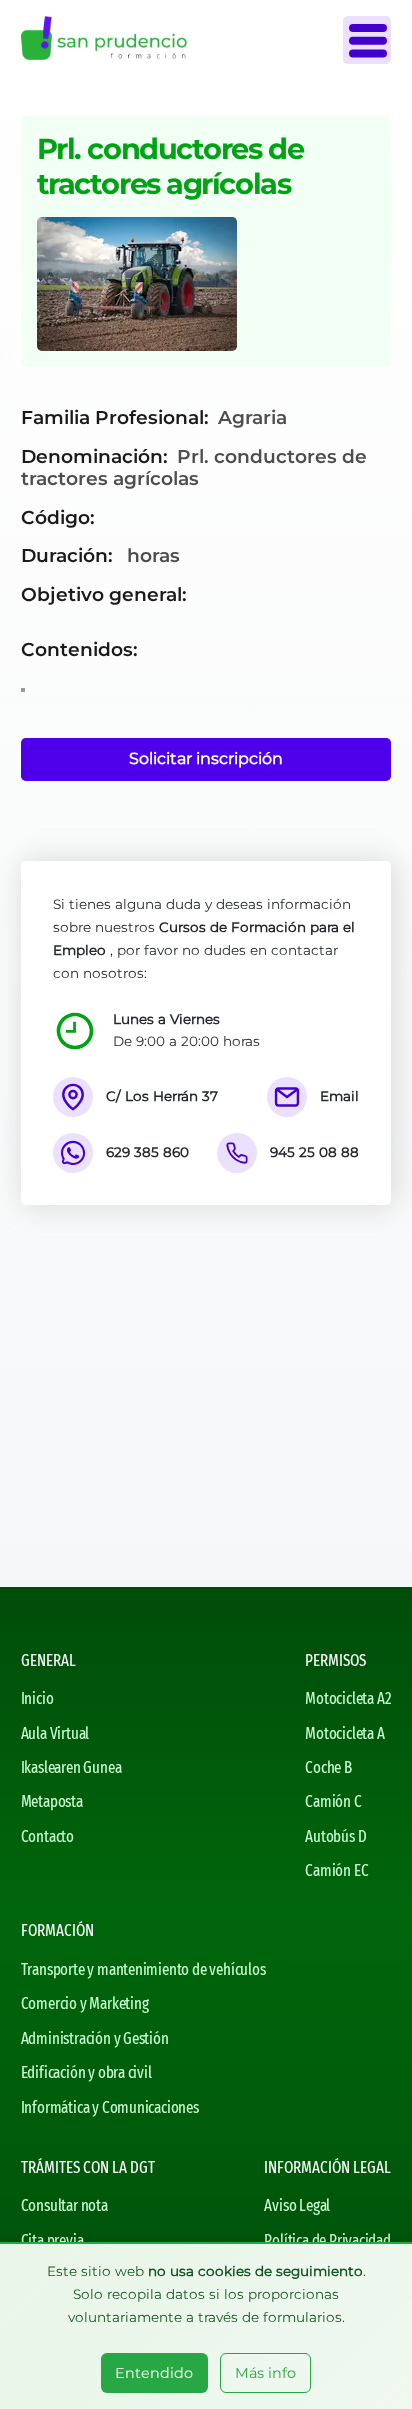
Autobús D (335, 1836)
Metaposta (52, 1801)
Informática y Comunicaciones (110, 2107)
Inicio (37, 1698)
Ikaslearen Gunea (71, 1767)
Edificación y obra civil (86, 2072)
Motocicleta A (344, 1733)
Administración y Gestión (95, 2038)
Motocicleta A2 (348, 1698)
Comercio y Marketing (85, 2003)
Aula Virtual (55, 1733)
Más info (265, 2373)
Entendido (154, 2373)
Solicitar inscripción (206, 758)
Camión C (333, 1801)
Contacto (47, 1836)
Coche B (328, 1767)
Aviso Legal (297, 2205)
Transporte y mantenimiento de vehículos (143, 1969)
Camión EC (336, 1870)
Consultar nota (64, 2205)
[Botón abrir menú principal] (367, 40)
